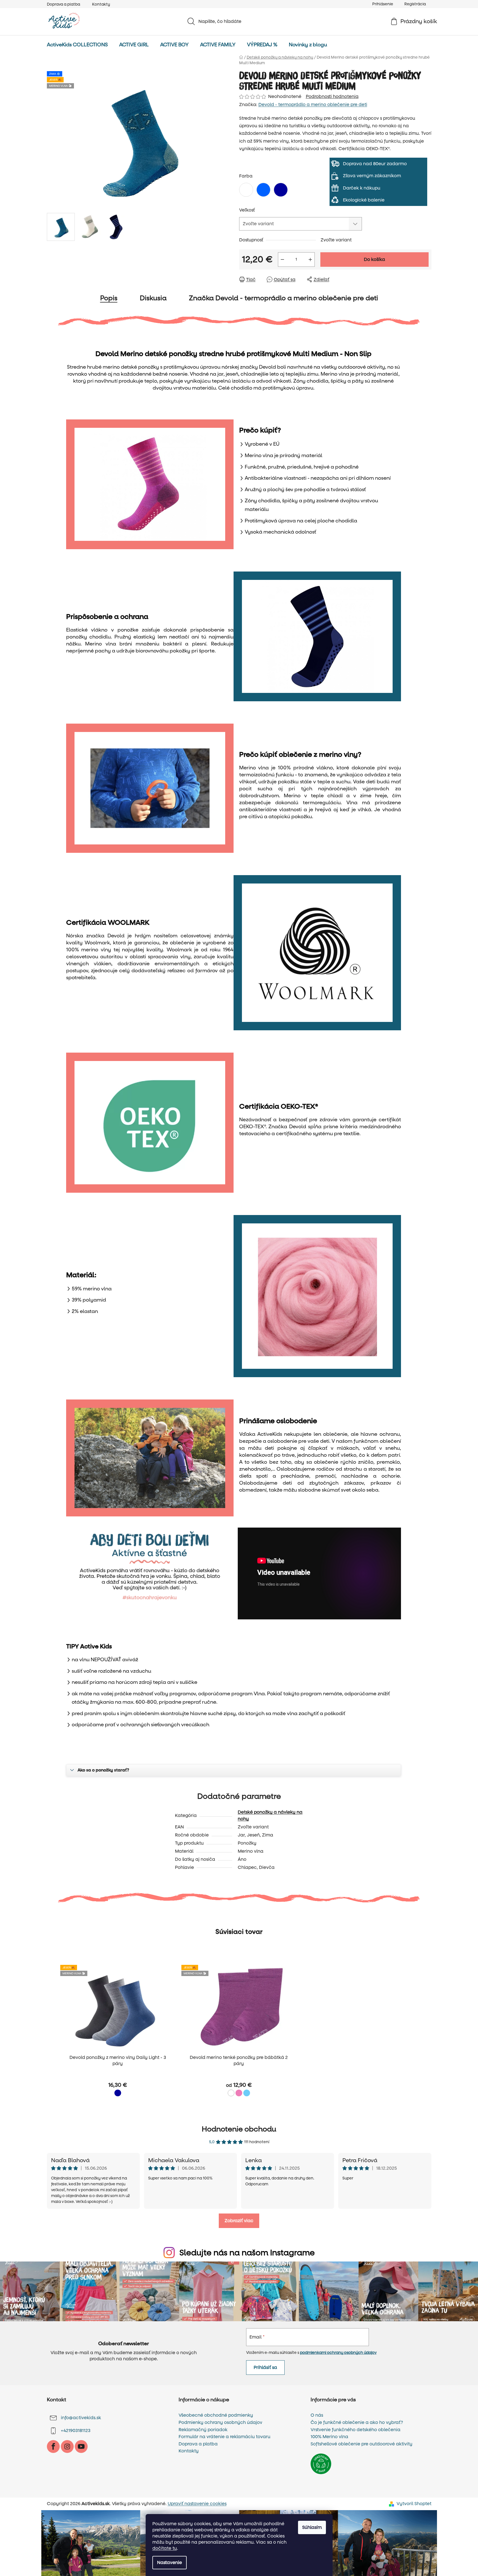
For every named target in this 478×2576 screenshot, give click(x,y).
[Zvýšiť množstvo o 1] (310, 260)
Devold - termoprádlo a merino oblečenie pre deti (313, 105)
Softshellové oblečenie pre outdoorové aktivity (361, 2444)
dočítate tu (165, 2548)
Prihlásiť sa (265, 2367)
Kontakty (101, 4)
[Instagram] (67, 2447)
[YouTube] (81, 2447)
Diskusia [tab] (153, 298)
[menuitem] (77, 45)
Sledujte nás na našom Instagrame (247, 2253)
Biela (231, 2093)
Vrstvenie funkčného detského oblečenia (356, 2430)
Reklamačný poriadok (203, 2430)
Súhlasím (312, 2527)
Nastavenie (170, 2562)
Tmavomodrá (118, 2093)
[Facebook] (53, 2447)
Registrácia (415, 4)
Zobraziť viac (239, 2221)
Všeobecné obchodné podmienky (216, 2415)
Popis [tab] (109, 298)
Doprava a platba (63, 4)
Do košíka (374, 259)
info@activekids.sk (81, 2418)
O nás (317, 2415)
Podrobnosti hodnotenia (332, 96)
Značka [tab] (284, 298)
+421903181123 (76, 2431)
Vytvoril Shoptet (414, 2504)
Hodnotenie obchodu (239, 2129)
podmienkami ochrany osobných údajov (338, 2353)
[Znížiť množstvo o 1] (282, 260)
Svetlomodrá (247, 2093)
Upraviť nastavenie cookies (197, 2504)
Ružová (239, 2093)
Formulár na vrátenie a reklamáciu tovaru (224, 2437)
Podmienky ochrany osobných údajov (220, 2423)
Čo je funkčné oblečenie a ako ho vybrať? (357, 2423)
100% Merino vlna (329, 2437)
